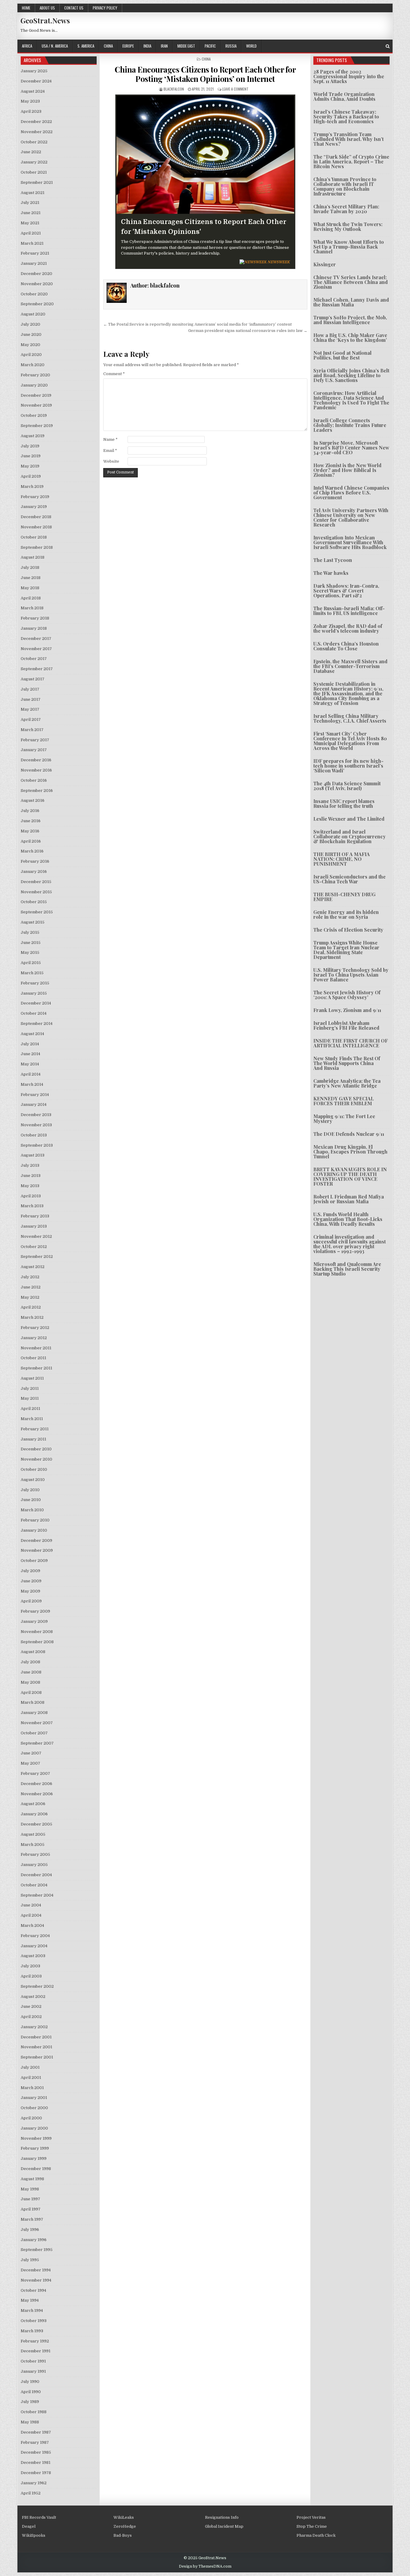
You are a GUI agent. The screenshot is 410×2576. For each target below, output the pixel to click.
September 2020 (37, 304)
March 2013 (32, 1206)
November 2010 (36, 1459)
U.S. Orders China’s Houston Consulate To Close (346, 646)
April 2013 (31, 1196)
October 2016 (34, 780)
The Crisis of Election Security (348, 930)
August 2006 (33, 1804)
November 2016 (36, 770)
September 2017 (37, 669)
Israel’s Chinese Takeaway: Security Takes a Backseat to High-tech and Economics (346, 116)
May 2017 (30, 709)
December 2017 (36, 639)
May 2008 (30, 1682)
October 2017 (34, 659)
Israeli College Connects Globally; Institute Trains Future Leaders (350, 425)
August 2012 (33, 1267)
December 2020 (36, 274)
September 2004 (37, 1895)
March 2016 (32, 851)
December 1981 (36, 2463)
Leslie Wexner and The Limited (349, 819)
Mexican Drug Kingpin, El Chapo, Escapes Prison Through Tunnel (350, 1152)
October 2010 (34, 1469)
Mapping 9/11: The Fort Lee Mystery (344, 1119)
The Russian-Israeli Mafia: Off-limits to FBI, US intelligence (349, 611)
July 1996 (30, 2230)
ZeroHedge (125, 2526)
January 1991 (33, 2371)
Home (26, 8)
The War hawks (331, 573)
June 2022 (31, 152)
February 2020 (35, 375)
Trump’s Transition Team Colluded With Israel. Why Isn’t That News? (348, 139)
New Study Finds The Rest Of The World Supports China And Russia (347, 1063)
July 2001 (30, 2067)
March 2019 (32, 487)
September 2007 (37, 1743)
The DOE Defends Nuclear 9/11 (349, 1134)
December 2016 (36, 760)
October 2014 (34, 1013)
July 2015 (30, 932)
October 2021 (34, 172)
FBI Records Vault (39, 2517)
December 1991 (36, 2351)
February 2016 (35, 861)
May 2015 (30, 952)
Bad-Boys (123, 2535)
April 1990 (31, 2392)
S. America (86, 46)
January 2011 (33, 1439)
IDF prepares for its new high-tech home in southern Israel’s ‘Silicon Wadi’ (348, 766)
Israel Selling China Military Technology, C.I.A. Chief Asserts (350, 718)
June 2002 (31, 2006)
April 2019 (31, 476)
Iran (164, 46)
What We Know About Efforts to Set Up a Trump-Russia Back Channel (349, 247)
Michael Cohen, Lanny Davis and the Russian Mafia (351, 302)
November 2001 (36, 2047)
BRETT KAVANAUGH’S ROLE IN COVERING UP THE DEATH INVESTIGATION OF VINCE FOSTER (350, 1176)
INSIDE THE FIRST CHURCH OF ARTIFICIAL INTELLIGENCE (351, 1043)
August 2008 (33, 1652)
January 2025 (34, 71)
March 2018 (32, 608)
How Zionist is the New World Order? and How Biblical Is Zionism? (347, 470)
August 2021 (33, 193)
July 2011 (30, 1388)
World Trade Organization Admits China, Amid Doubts (344, 96)
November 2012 (36, 1236)
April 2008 (31, 1692)
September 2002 (37, 1986)
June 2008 (31, 1672)
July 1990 (30, 2382)
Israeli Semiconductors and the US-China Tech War (350, 879)
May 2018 (30, 588)
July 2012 (30, 1277)
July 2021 (30, 203)
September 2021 (37, 182)
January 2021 (34, 263)
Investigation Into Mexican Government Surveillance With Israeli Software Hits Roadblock (350, 542)
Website (111, 461)
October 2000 (34, 2108)
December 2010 (36, 1449)
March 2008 (33, 1702)
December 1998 (36, 2169)
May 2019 (30, 466)
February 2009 (35, 1611)
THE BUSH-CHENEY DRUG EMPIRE (344, 897)
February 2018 (35, 618)
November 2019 (36, 405)
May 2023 (30, 101)
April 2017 (31, 719)
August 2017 (33, 679)
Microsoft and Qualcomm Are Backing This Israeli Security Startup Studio (347, 1269)
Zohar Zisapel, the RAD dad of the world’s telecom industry (348, 628)
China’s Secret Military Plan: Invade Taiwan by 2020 (346, 209)
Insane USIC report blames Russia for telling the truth (344, 803)
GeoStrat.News (45, 20)
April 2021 (31, 233)
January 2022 (34, 162)
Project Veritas (311, 2517)
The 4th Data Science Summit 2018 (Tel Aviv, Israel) (347, 786)
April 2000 (31, 2118)
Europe (128, 46)
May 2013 (30, 1186)
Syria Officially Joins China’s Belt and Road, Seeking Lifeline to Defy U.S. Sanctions (351, 375)
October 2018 (34, 537)
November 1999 (36, 2138)
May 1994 (30, 2300)
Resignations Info (222, 2517)
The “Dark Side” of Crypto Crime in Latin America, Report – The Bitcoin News (351, 161)
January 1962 (34, 2483)
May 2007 (30, 1763)
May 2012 (30, 1297)
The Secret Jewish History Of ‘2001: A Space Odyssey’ (347, 995)
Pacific (210, 46)
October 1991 (33, 2361)
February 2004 (35, 1936)
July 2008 (30, 1662)
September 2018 (37, 547)
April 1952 (31, 2493)
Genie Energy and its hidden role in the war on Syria (346, 914)
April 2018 (31, 598)
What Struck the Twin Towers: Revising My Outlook (348, 227)
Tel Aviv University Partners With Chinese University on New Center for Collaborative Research (351, 517)
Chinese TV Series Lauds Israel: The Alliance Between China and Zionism (351, 282)
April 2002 (31, 2017)
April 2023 (31, 111)
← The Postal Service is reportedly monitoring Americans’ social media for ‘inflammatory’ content (197, 324)
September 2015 (37, 912)
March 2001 (32, 2088)
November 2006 (37, 1794)
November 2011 (36, 1348)
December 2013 (36, 1115)
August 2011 (32, 1378)
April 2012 (31, 1307)
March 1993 (32, 2331)
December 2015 (36, 882)
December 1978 (36, 2473)
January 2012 (34, 1338)
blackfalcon (174, 89)
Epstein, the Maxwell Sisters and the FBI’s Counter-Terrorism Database (350, 666)
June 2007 (31, 1753)
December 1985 (36, 2452)
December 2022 (36, 122)
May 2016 (30, 831)
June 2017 (31, 699)
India (147, 46)
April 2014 (31, 1074)
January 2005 (34, 1865)
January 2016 (34, 872)
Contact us (74, 8)
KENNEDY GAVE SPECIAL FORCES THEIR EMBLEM (344, 1101)
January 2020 (34, 385)
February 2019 (35, 497)
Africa (27, 46)
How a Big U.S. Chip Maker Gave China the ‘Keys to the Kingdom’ (350, 337)
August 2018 (33, 557)
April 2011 (30, 1409)
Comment (114, 374)
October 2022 (34, 142)
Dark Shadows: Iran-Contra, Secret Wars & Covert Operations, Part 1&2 (346, 591)
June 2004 (31, 1905)
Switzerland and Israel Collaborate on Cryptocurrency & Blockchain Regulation (350, 836)
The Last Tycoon (333, 560)
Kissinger (325, 264)
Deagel (29, 2526)
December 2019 (36, 395)
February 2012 (35, 1328)
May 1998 (30, 2189)
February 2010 (35, 1520)
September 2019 (37, 426)
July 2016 (30, 811)
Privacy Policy (105, 8)
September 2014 (37, 1024)
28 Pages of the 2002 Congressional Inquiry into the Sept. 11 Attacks (349, 76)
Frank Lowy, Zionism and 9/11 (347, 1010)
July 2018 (30, 567)
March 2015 (32, 973)
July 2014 (30, 1044)
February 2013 (35, 1216)
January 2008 (34, 1713)
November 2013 (36, 1125)
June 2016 (31, 821)
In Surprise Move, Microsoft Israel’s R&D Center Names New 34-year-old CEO (351, 448)
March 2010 (32, 1510)
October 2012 (34, 1247)
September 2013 (37, 1145)
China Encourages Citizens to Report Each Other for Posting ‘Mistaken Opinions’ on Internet (205, 74)
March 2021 (32, 243)
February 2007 (35, 1773)
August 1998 (32, 2179)
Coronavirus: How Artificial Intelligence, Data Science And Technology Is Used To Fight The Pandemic (351, 400)
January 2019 (34, 507)
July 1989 (30, 2402)
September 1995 (37, 2250)
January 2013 (34, 1226)
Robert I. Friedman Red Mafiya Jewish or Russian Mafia (349, 1199)
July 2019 (30, 446)
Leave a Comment (235, 89)
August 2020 (33, 314)
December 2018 (36, 517)
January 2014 (34, 1104)
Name (110, 439)
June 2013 (31, 1176)
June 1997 (30, 2199)
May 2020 (30, 345)
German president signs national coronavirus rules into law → (248, 331)
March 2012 (32, 1317)
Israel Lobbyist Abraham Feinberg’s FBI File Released (346, 1025)
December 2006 (36, 1784)
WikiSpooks (34, 2535)
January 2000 (34, 2128)
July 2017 (30, 689)
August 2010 (33, 1480)
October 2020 (34, 294)
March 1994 (32, 2310)
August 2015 (33, 922)
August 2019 (33, 436)
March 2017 (32, 730)
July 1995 (30, 2260)
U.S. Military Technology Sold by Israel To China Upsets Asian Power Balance (351, 975)
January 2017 (34, 750)
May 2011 (30, 1398)
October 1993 (34, 2321)
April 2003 (31, 1976)
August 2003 (33, 1956)
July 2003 (30, 1966)
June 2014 (30, 1054)
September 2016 (37, 791)
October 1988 (34, 2412)
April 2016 (31, 841)
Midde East (186, 46)
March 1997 (32, 2219)
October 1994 (33, 2290)
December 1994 (36, 2270)
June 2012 (31, 1287)
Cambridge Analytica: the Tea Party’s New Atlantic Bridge (347, 1083)
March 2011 (32, 1419)
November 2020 (37, 284)
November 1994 (36, 2280)
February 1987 (35, 2442)
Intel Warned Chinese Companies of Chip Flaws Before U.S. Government (351, 493)
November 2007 (37, 1723)
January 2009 (34, 1621)
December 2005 (36, 1824)
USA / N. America (55, 46)
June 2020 (31, 334)
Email (110, 451)
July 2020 (30, 324)
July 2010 (30, 1490)
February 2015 (35, 983)
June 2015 (31, 943)
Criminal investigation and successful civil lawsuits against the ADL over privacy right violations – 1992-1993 (350, 1244)
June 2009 (31, 1581)
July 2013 (30, 1165)
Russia (231, 46)
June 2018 (31, 578)
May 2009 (30, 1591)
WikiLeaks (124, 2517)
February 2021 (35, 253)
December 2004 (36, 1875)
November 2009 (37, 1550)
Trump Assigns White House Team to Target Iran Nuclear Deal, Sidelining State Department (346, 950)
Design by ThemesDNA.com (205, 2566)
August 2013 (33, 1155)
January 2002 (34, 2027)
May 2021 (30, 223)
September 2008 (37, 1642)
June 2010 (31, 1500)
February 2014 (35, 1095)
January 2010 (34, 1530)
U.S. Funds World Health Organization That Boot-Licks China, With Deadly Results (348, 1219)
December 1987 (36, 2432)
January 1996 (34, 2240)
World (251, 46)
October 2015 (34, 902)
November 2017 (36, 649)
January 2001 (34, 2098)
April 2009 (31, 1601)
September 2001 (37, 2057)
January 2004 (34, 1946)
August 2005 (33, 1834)
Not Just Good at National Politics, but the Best (342, 355)
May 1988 (30, 2422)
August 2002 (33, 1997)
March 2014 (32, 1084)
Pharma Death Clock (316, 2535)
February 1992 (35, 2341)
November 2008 (37, 1632)
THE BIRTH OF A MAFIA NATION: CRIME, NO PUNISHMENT (342, 859)
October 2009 (34, 1561)
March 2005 (33, 1845)
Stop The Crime (312, 2526)
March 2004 (32, 1925)
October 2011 (33, 1358)
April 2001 (31, 2078)
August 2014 (32, 1034)
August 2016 (33, 800)
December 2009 (36, 1540)
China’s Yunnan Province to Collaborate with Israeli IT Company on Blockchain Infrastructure (345, 186)
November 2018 (36, 527)
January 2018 (34, 628)
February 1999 (35, 2148)
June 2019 (31, 456)
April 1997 (31, 2209)
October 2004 (34, 1885)
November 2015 (36, 892)
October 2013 (34, 1135)
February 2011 (35, 1429)
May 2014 (30, 1064)
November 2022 (37, 132)
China (108, 46)
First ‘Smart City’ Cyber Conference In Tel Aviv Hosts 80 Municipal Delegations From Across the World (350, 741)
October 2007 (34, 1733)
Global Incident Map (224, 2526)
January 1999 (34, 2158)
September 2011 (36, 1368)
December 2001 (36, 2037)
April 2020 (31, 355)
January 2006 (34, 1814)
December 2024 (36, 81)
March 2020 (33, 365)
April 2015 (31, 963)
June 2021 (31, 213)
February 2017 (35, 740)
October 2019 (34, 415)
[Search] (388, 46)
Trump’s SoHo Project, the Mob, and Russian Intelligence (350, 320)
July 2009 (30, 1571)
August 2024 (33, 91)
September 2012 (37, 1257)
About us (47, 8)
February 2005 (35, 1854)
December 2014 (36, 1003)
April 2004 (31, 1915)
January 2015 (34, 993)
